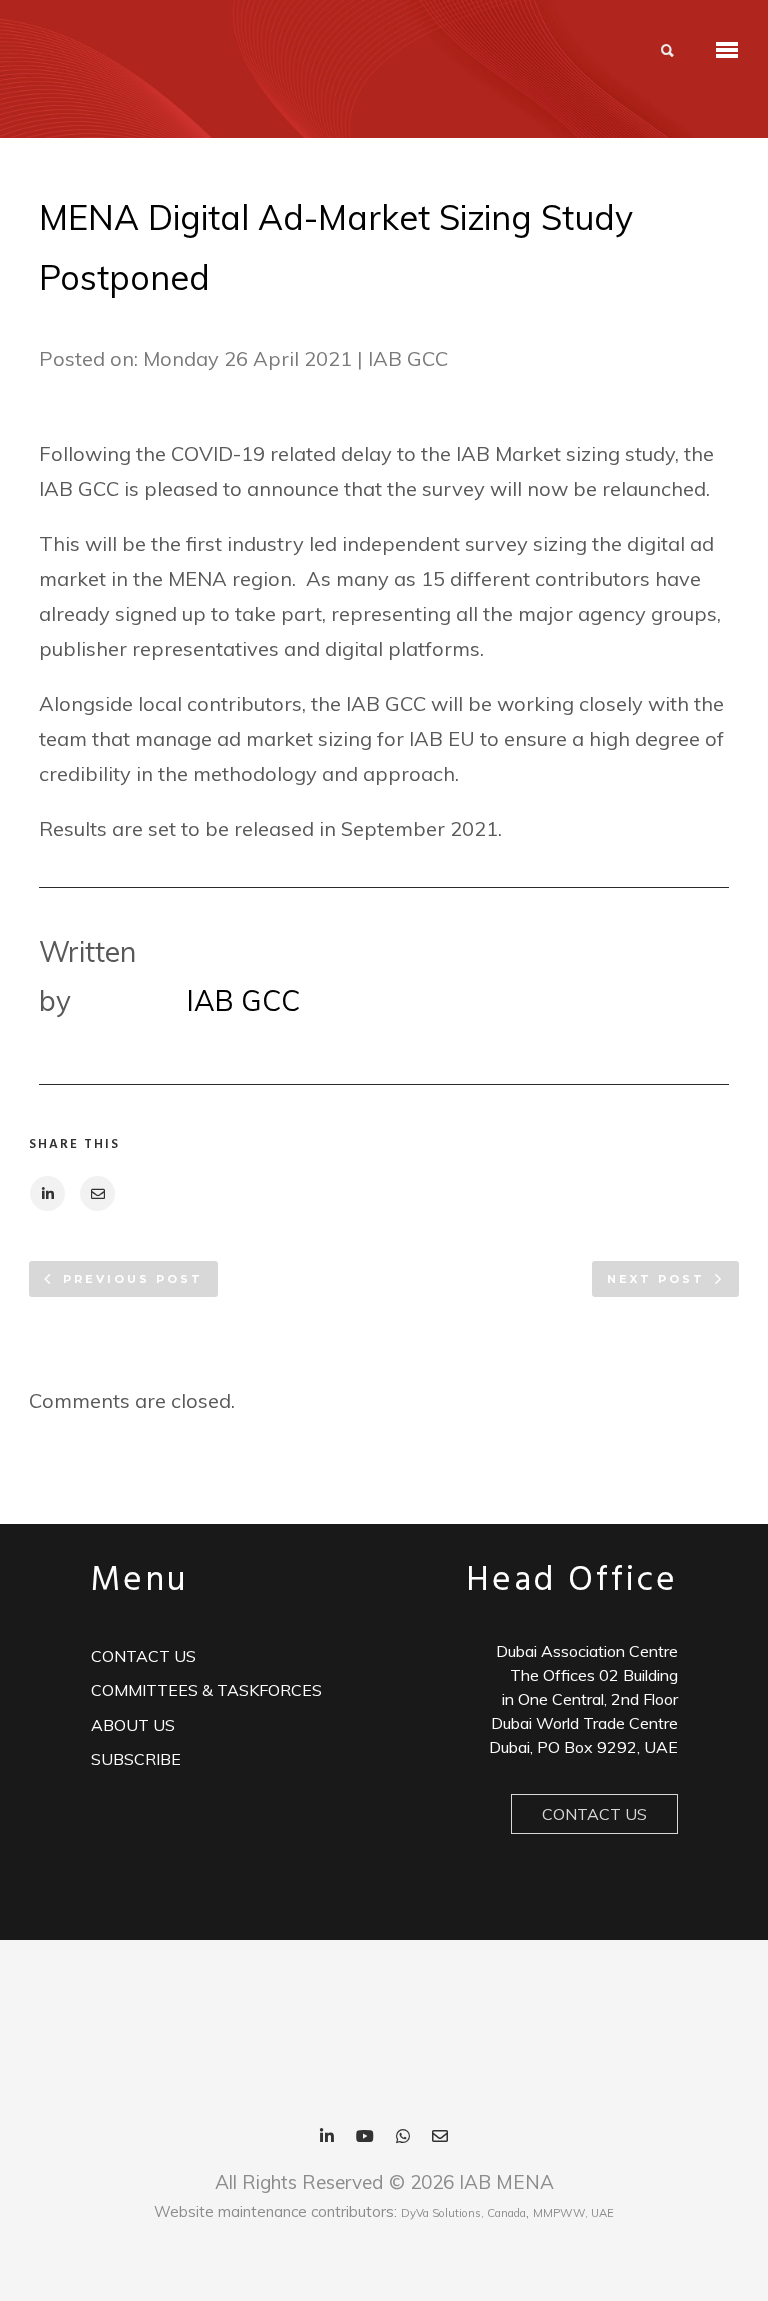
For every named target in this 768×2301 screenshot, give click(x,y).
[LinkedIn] (327, 2137)
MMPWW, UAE (573, 2213)
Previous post (133, 1279)
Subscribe (136, 1759)
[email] (440, 2137)
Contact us (143, 1656)
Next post (656, 1279)
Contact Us (594, 1814)
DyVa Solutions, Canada (463, 2213)
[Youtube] (365, 2137)
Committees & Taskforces (206, 1690)
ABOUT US (133, 1725)
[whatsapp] (403, 2137)
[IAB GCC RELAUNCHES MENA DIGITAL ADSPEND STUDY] (46, 1193)
